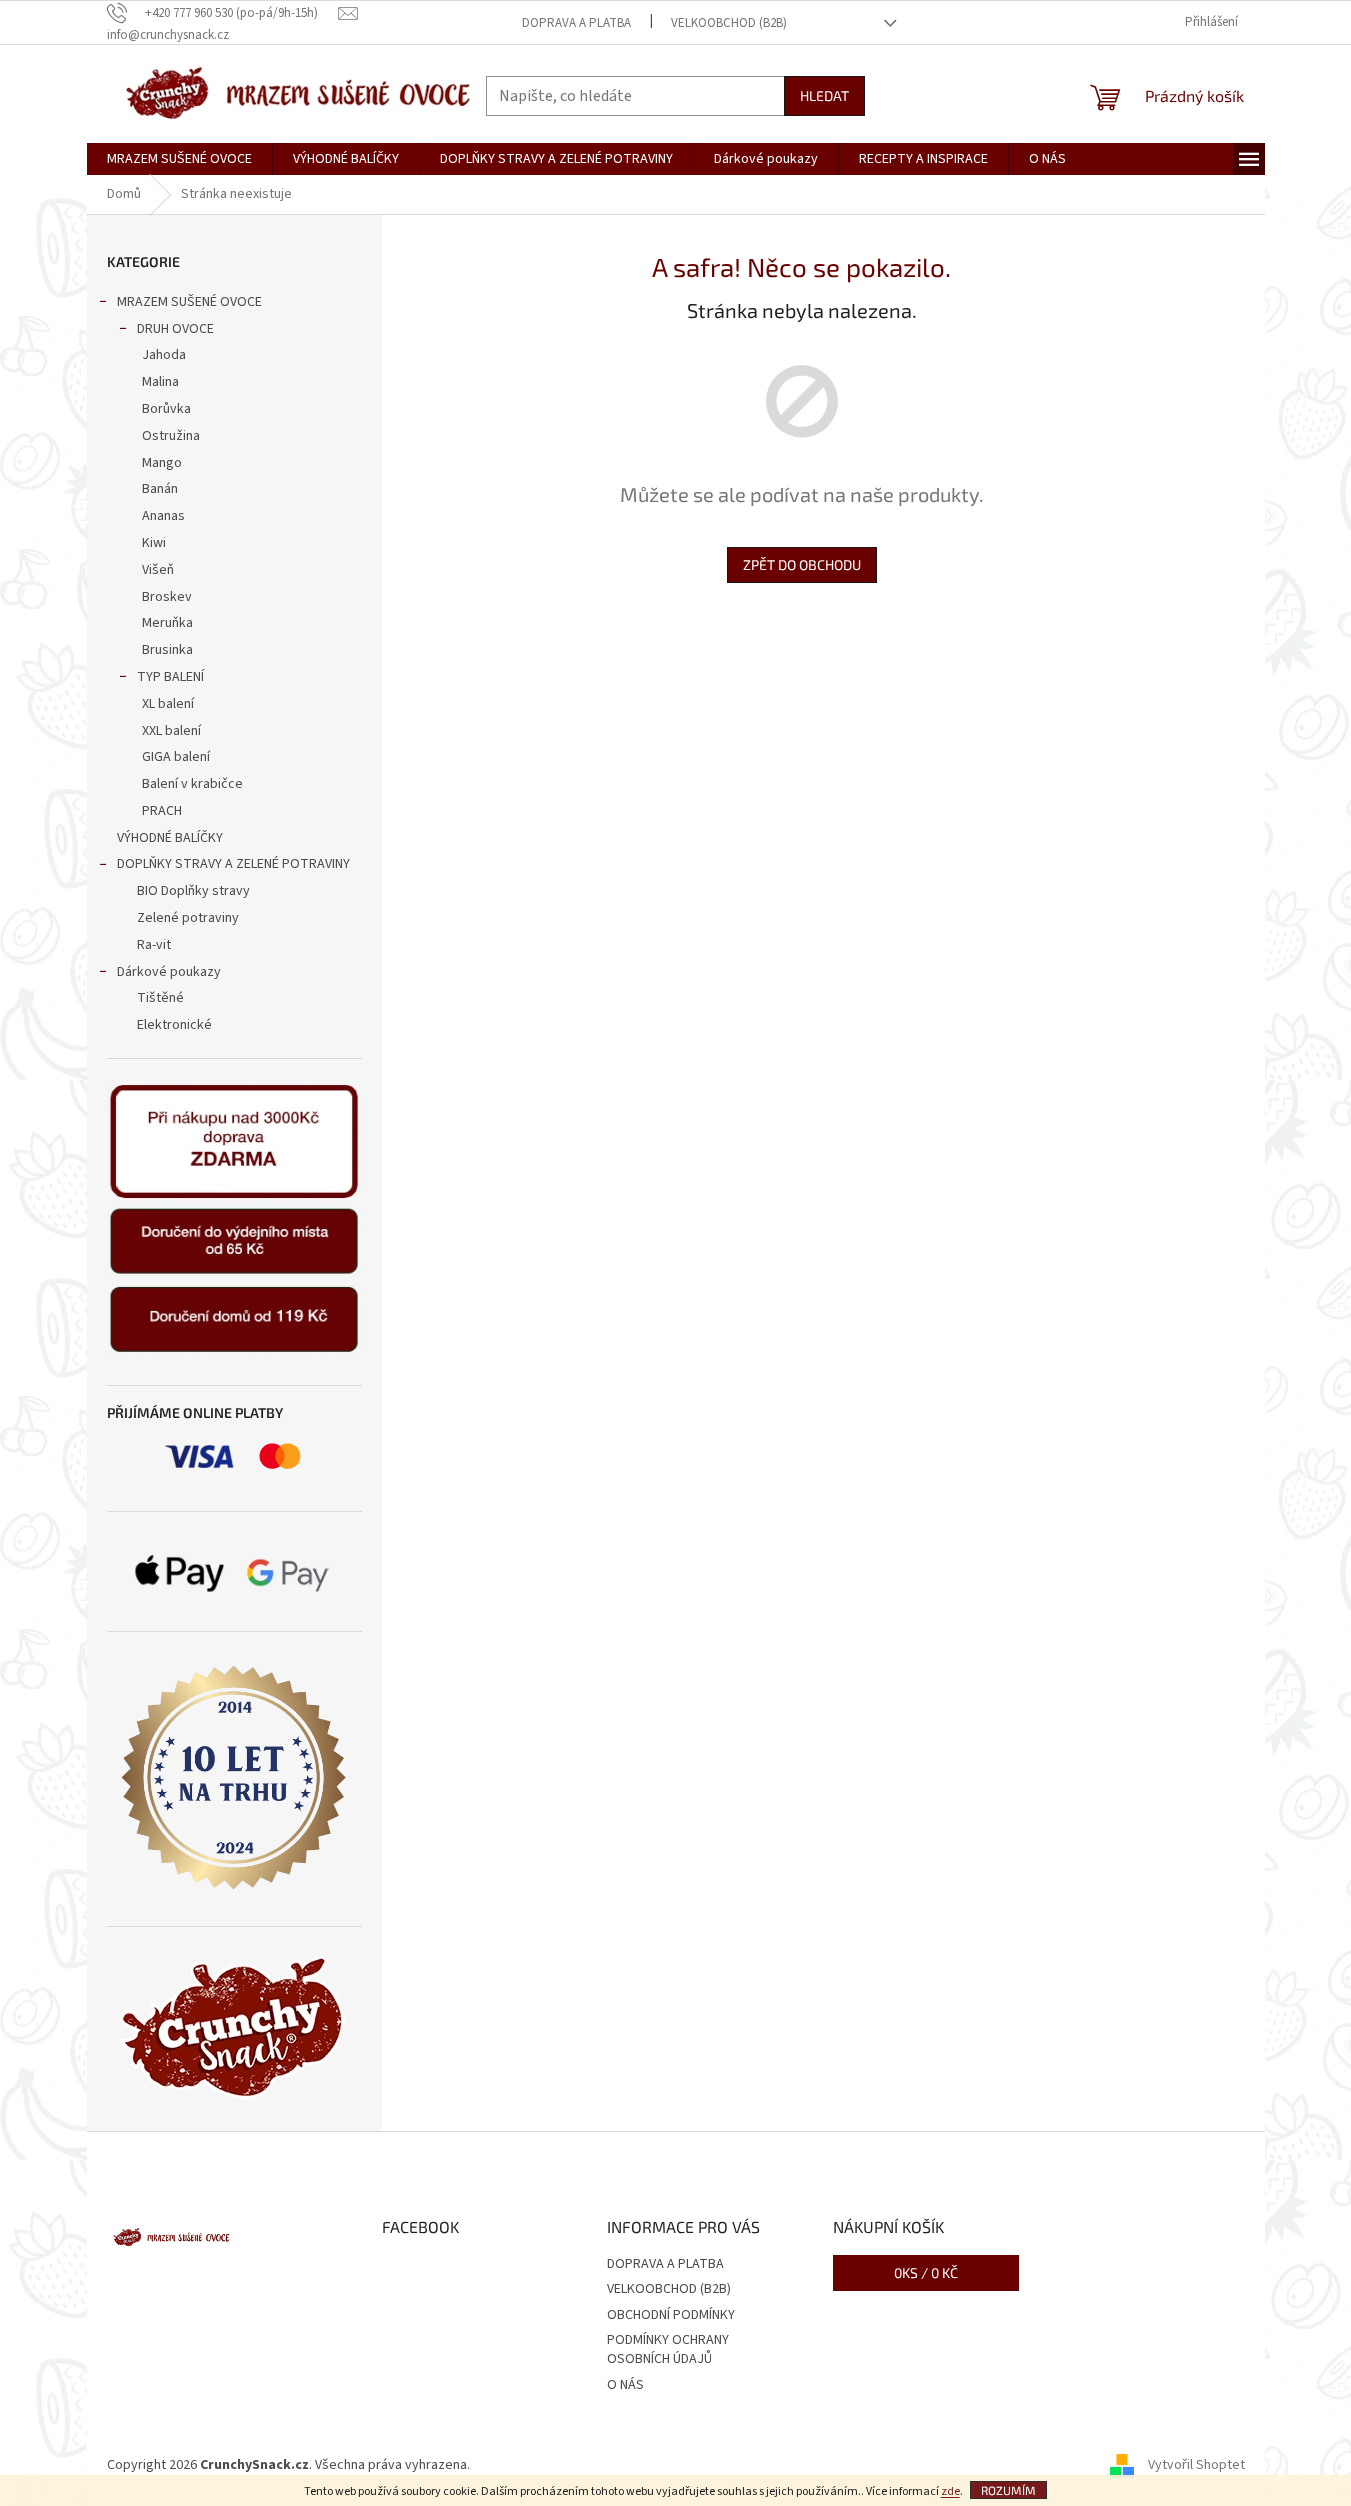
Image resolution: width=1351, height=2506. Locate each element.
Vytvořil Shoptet (1196, 2465)
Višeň (158, 570)
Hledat (824, 95)
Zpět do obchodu (802, 564)
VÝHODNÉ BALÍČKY (170, 838)
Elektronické (174, 1025)
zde (950, 2491)
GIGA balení (176, 757)
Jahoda (164, 355)
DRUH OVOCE (175, 329)
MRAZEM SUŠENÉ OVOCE (189, 302)
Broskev (167, 597)
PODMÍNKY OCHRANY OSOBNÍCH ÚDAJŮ (668, 2349)
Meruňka (167, 623)
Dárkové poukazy (169, 972)
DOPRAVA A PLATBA (576, 23)
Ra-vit (154, 945)
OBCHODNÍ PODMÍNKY (671, 2315)
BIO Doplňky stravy (193, 891)
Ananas (163, 516)
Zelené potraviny (188, 918)
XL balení (168, 704)
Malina (160, 382)
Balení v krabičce (192, 784)
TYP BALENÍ (170, 677)
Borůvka (166, 409)
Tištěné (160, 998)
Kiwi (154, 543)
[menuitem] (179, 159)
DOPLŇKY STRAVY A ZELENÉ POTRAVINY (233, 864)
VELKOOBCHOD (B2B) (729, 23)
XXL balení (171, 731)
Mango (162, 463)
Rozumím (1008, 2490)
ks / (926, 2272)
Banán (160, 489)
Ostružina (171, 436)
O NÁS (625, 2385)
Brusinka (167, 650)
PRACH (162, 811)
